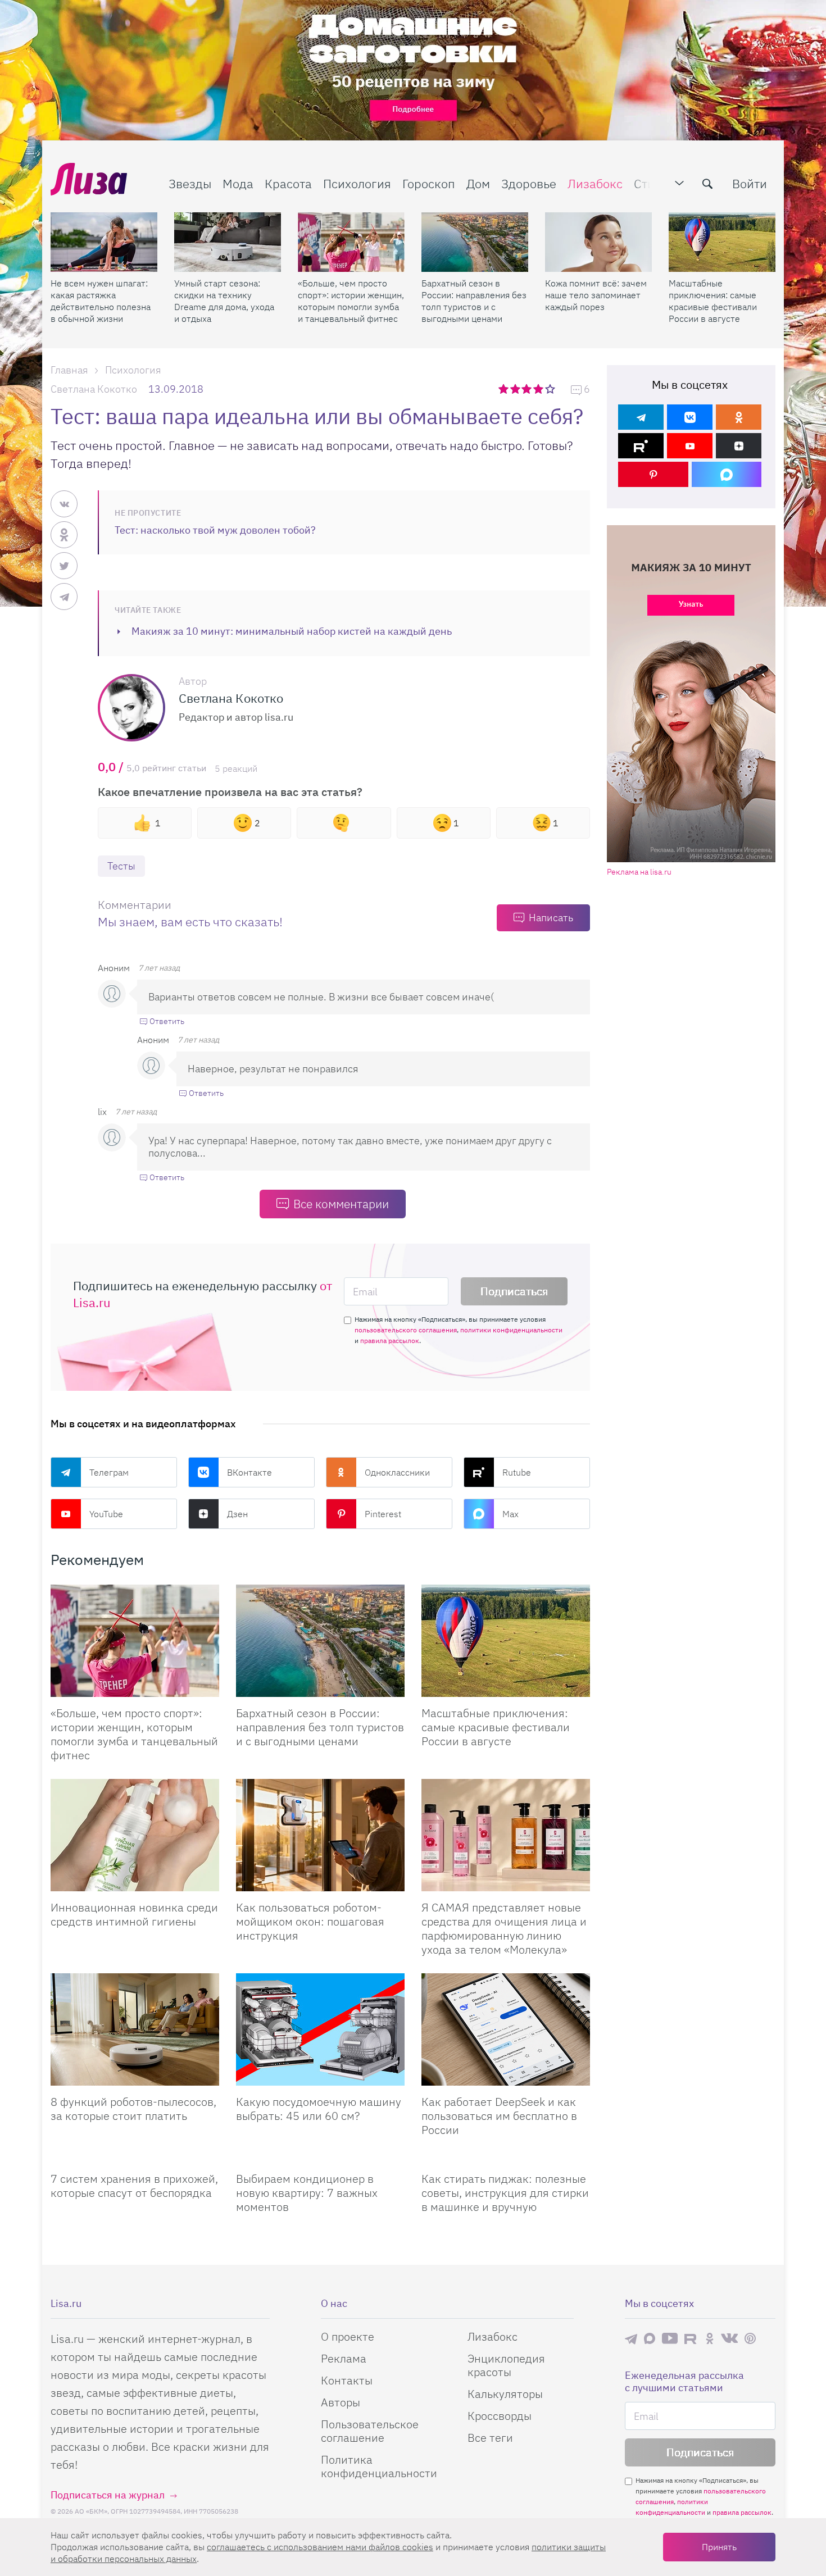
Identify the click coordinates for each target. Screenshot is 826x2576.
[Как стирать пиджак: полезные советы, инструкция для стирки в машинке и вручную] (506, 2158)
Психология (357, 183)
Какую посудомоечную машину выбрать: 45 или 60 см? (319, 2109)
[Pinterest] (653, 474)
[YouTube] (690, 446)
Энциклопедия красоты (506, 2365)
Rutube (517, 1472)
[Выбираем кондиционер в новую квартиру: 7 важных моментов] (320, 2158)
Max (510, 1514)
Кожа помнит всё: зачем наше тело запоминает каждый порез (596, 295)
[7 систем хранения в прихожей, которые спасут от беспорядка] (135, 2158)
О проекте (348, 2336)
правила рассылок (390, 1341)
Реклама (344, 2358)
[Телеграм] (641, 417)
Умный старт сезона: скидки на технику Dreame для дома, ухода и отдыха (224, 301)
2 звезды (516, 389)
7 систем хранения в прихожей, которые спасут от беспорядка (134, 2186)
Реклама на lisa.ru (639, 872)
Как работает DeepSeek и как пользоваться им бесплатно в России (499, 2116)
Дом (478, 183)
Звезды (190, 183)
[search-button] (707, 184)
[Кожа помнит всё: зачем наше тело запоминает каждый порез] (598, 242)
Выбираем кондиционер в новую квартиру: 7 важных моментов (307, 2193)
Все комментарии (341, 1204)
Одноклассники (397, 1472)
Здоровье (529, 183)
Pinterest (383, 1514)
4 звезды (539, 389)
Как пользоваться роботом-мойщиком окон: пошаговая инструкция (310, 1921)
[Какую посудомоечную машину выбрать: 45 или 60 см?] (320, 2029)
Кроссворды (500, 2416)
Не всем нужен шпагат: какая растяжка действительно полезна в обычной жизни (101, 301)
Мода (238, 183)
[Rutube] (641, 446)
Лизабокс (595, 183)
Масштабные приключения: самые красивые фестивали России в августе (713, 301)
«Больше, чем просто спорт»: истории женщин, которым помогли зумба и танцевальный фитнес (351, 301)
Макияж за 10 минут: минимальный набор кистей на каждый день (292, 631)
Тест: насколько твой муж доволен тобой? (215, 530)
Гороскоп (429, 183)
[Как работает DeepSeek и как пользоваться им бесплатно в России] (506, 2029)
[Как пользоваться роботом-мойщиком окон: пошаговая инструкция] (320, 1835)
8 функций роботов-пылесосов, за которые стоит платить (133, 2109)
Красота (288, 183)
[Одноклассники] (739, 417)
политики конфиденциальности (511, 1330)
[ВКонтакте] (690, 417)
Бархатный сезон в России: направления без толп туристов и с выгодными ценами (474, 301)
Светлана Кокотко (94, 389)
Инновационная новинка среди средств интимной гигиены (134, 1914)
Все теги (490, 2438)
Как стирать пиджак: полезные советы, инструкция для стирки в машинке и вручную (505, 2193)
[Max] (727, 474)
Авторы (341, 2402)
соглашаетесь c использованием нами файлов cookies (320, 2547)
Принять (719, 2547)
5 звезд (551, 389)
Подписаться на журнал (108, 2495)
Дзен (237, 1514)
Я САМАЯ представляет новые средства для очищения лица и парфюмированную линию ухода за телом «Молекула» (504, 1928)
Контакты (347, 2380)
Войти (750, 183)
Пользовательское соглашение (370, 2431)
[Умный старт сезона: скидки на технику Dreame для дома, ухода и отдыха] (228, 242)
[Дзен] (739, 446)
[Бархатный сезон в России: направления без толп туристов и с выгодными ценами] (475, 242)
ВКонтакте (249, 1472)
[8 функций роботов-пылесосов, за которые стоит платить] (135, 2029)
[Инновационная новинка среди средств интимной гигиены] (135, 1835)
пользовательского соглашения (406, 1330)
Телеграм (109, 1472)
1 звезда (504, 389)
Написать (551, 918)
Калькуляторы (505, 2394)
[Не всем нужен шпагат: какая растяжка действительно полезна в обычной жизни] (104, 242)
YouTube (106, 1514)
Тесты (121, 866)
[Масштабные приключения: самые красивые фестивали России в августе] (722, 242)
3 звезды (528, 389)
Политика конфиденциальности (379, 2466)
